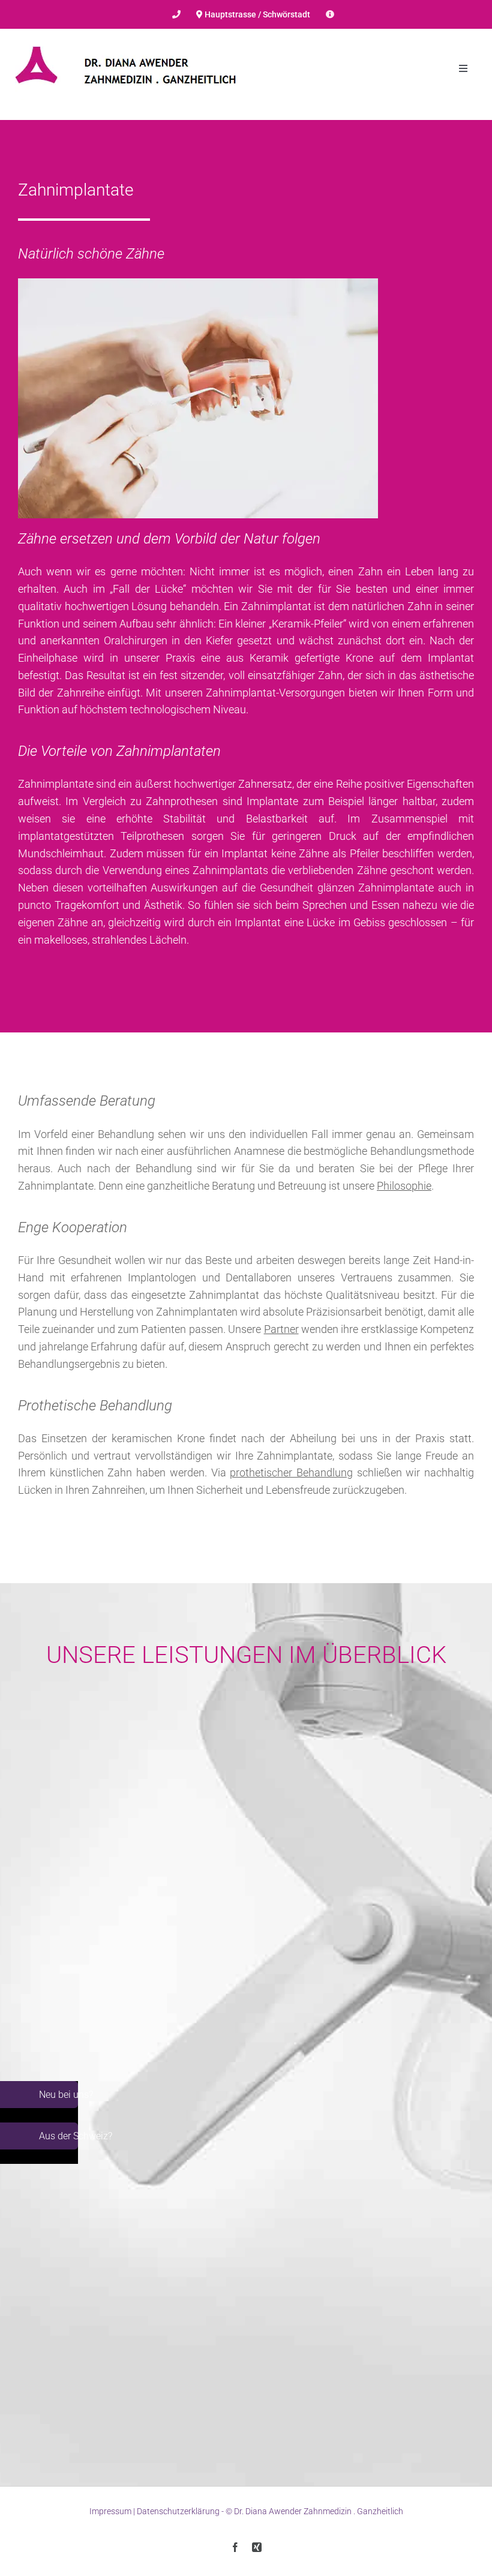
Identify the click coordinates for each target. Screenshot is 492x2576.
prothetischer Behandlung (291, 1472)
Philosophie (404, 1186)
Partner (281, 1329)
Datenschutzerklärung (178, 2511)
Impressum (110, 2511)
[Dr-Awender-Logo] (126, 42)
